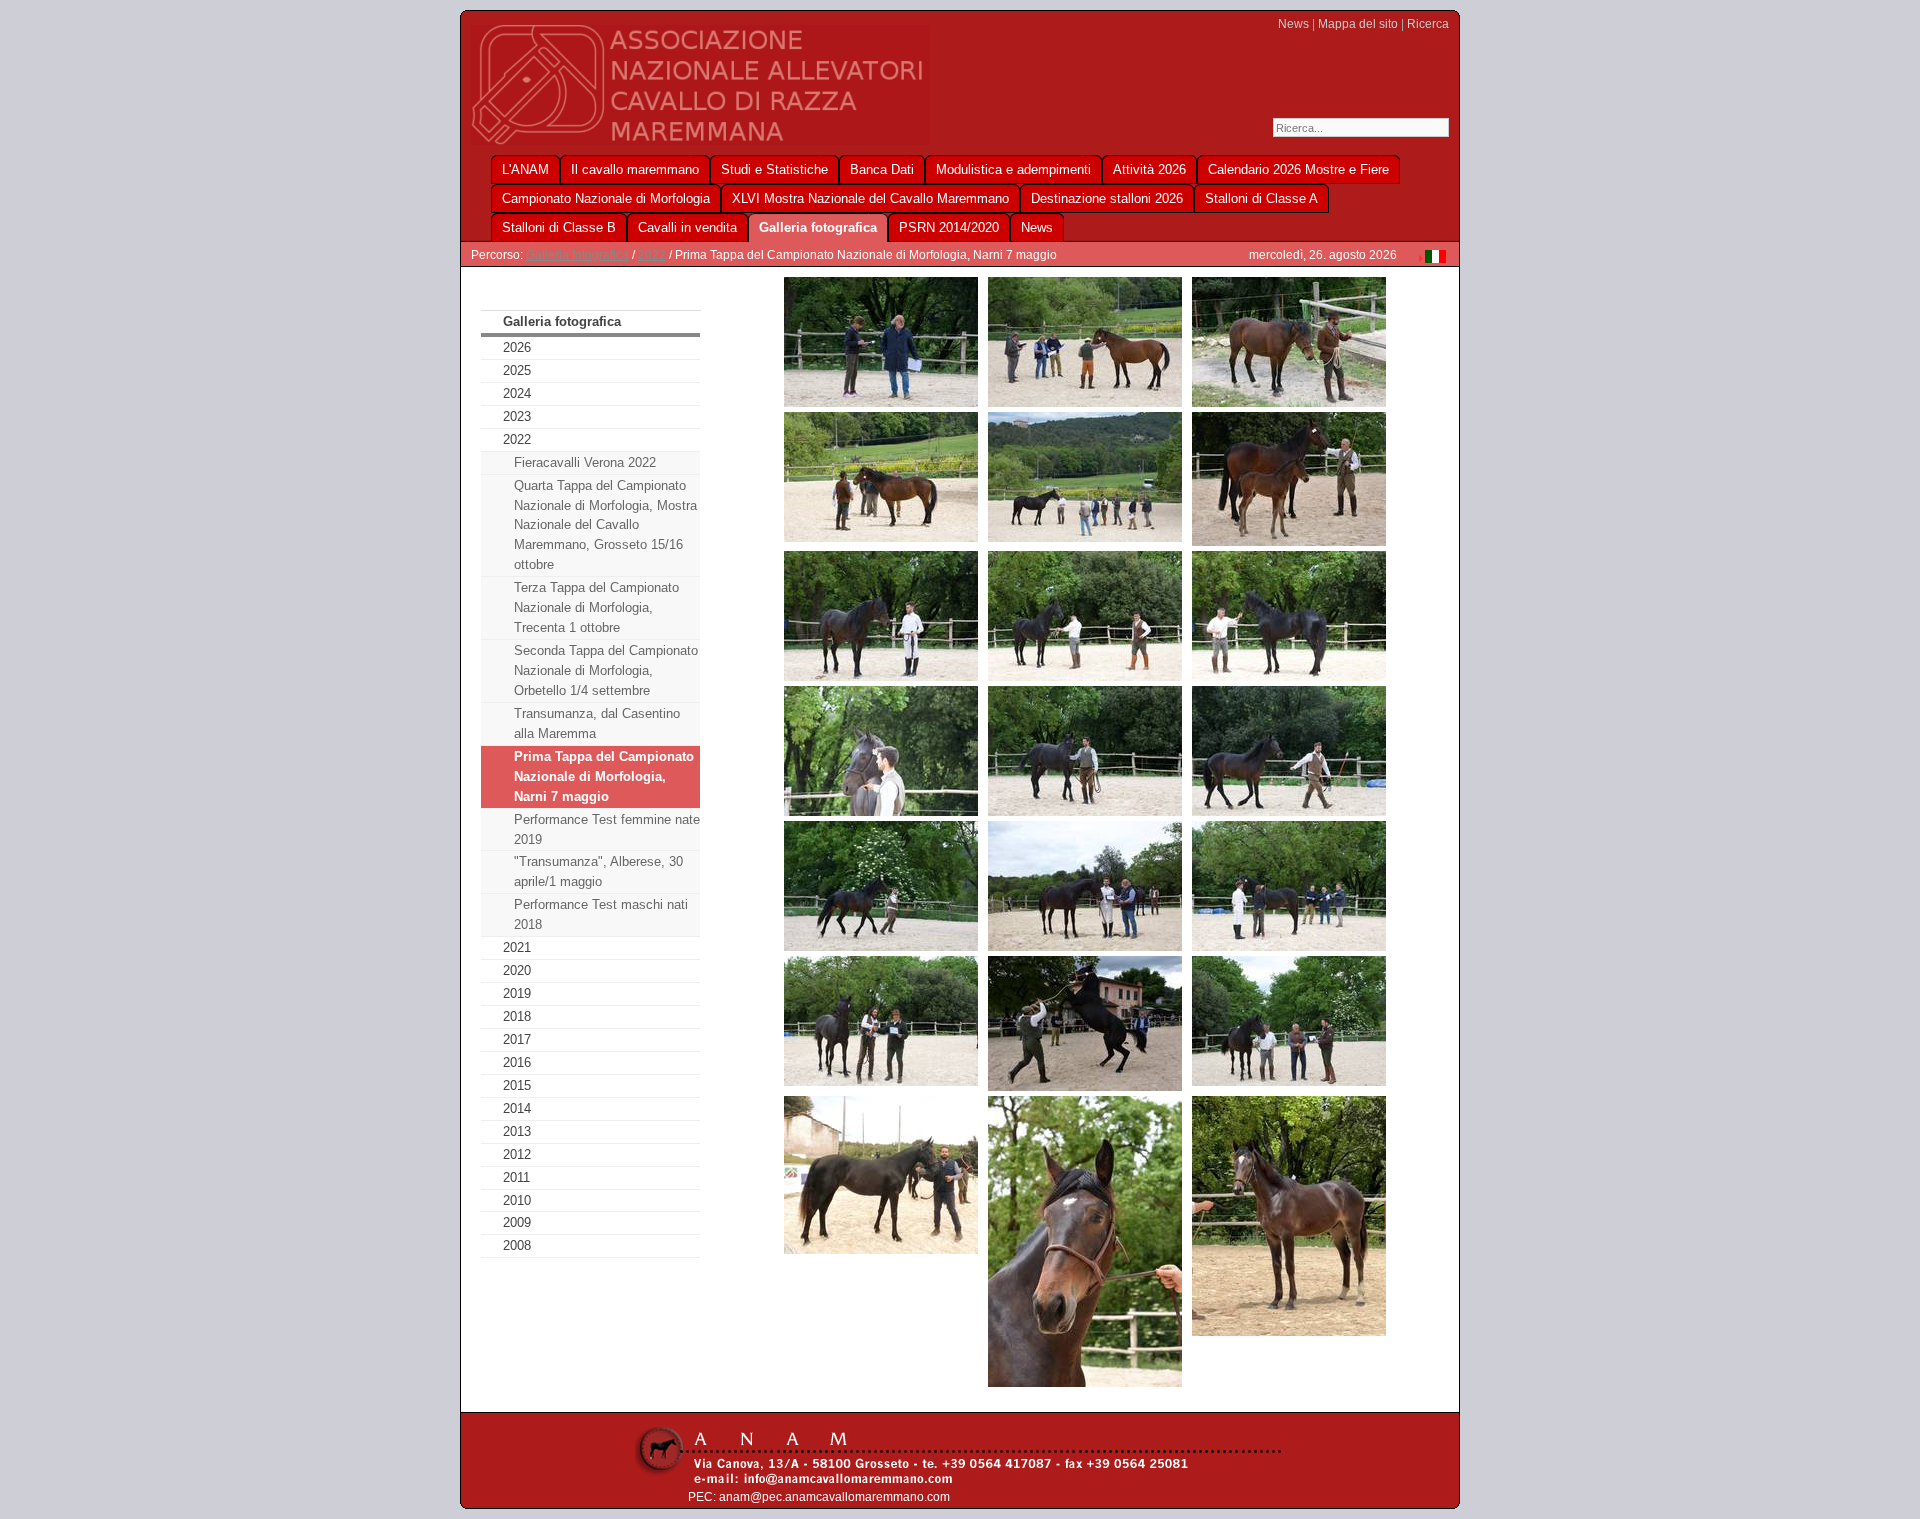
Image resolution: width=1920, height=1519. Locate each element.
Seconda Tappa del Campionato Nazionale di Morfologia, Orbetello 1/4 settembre (606, 670)
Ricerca (1428, 24)
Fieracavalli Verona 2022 (585, 462)
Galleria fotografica (577, 255)
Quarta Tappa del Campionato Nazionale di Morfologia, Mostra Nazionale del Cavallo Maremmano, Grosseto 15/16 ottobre (605, 525)
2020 (517, 970)
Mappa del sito (1358, 24)
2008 (517, 1245)
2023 (517, 416)
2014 (517, 1108)
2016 (517, 1062)
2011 (516, 1177)
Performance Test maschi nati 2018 (601, 914)
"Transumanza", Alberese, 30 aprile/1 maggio (598, 871)
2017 (517, 1039)
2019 (517, 993)
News (1293, 24)
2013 (517, 1131)
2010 (517, 1200)
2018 (517, 1016)
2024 (517, 393)
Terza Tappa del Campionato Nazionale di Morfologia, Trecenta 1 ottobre (596, 607)
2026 (517, 347)
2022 (652, 255)
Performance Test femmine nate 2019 (607, 829)
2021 (517, 947)
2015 (517, 1085)
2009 (517, 1222)
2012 (517, 1154)
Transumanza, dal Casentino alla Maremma (597, 723)
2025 (517, 370)
